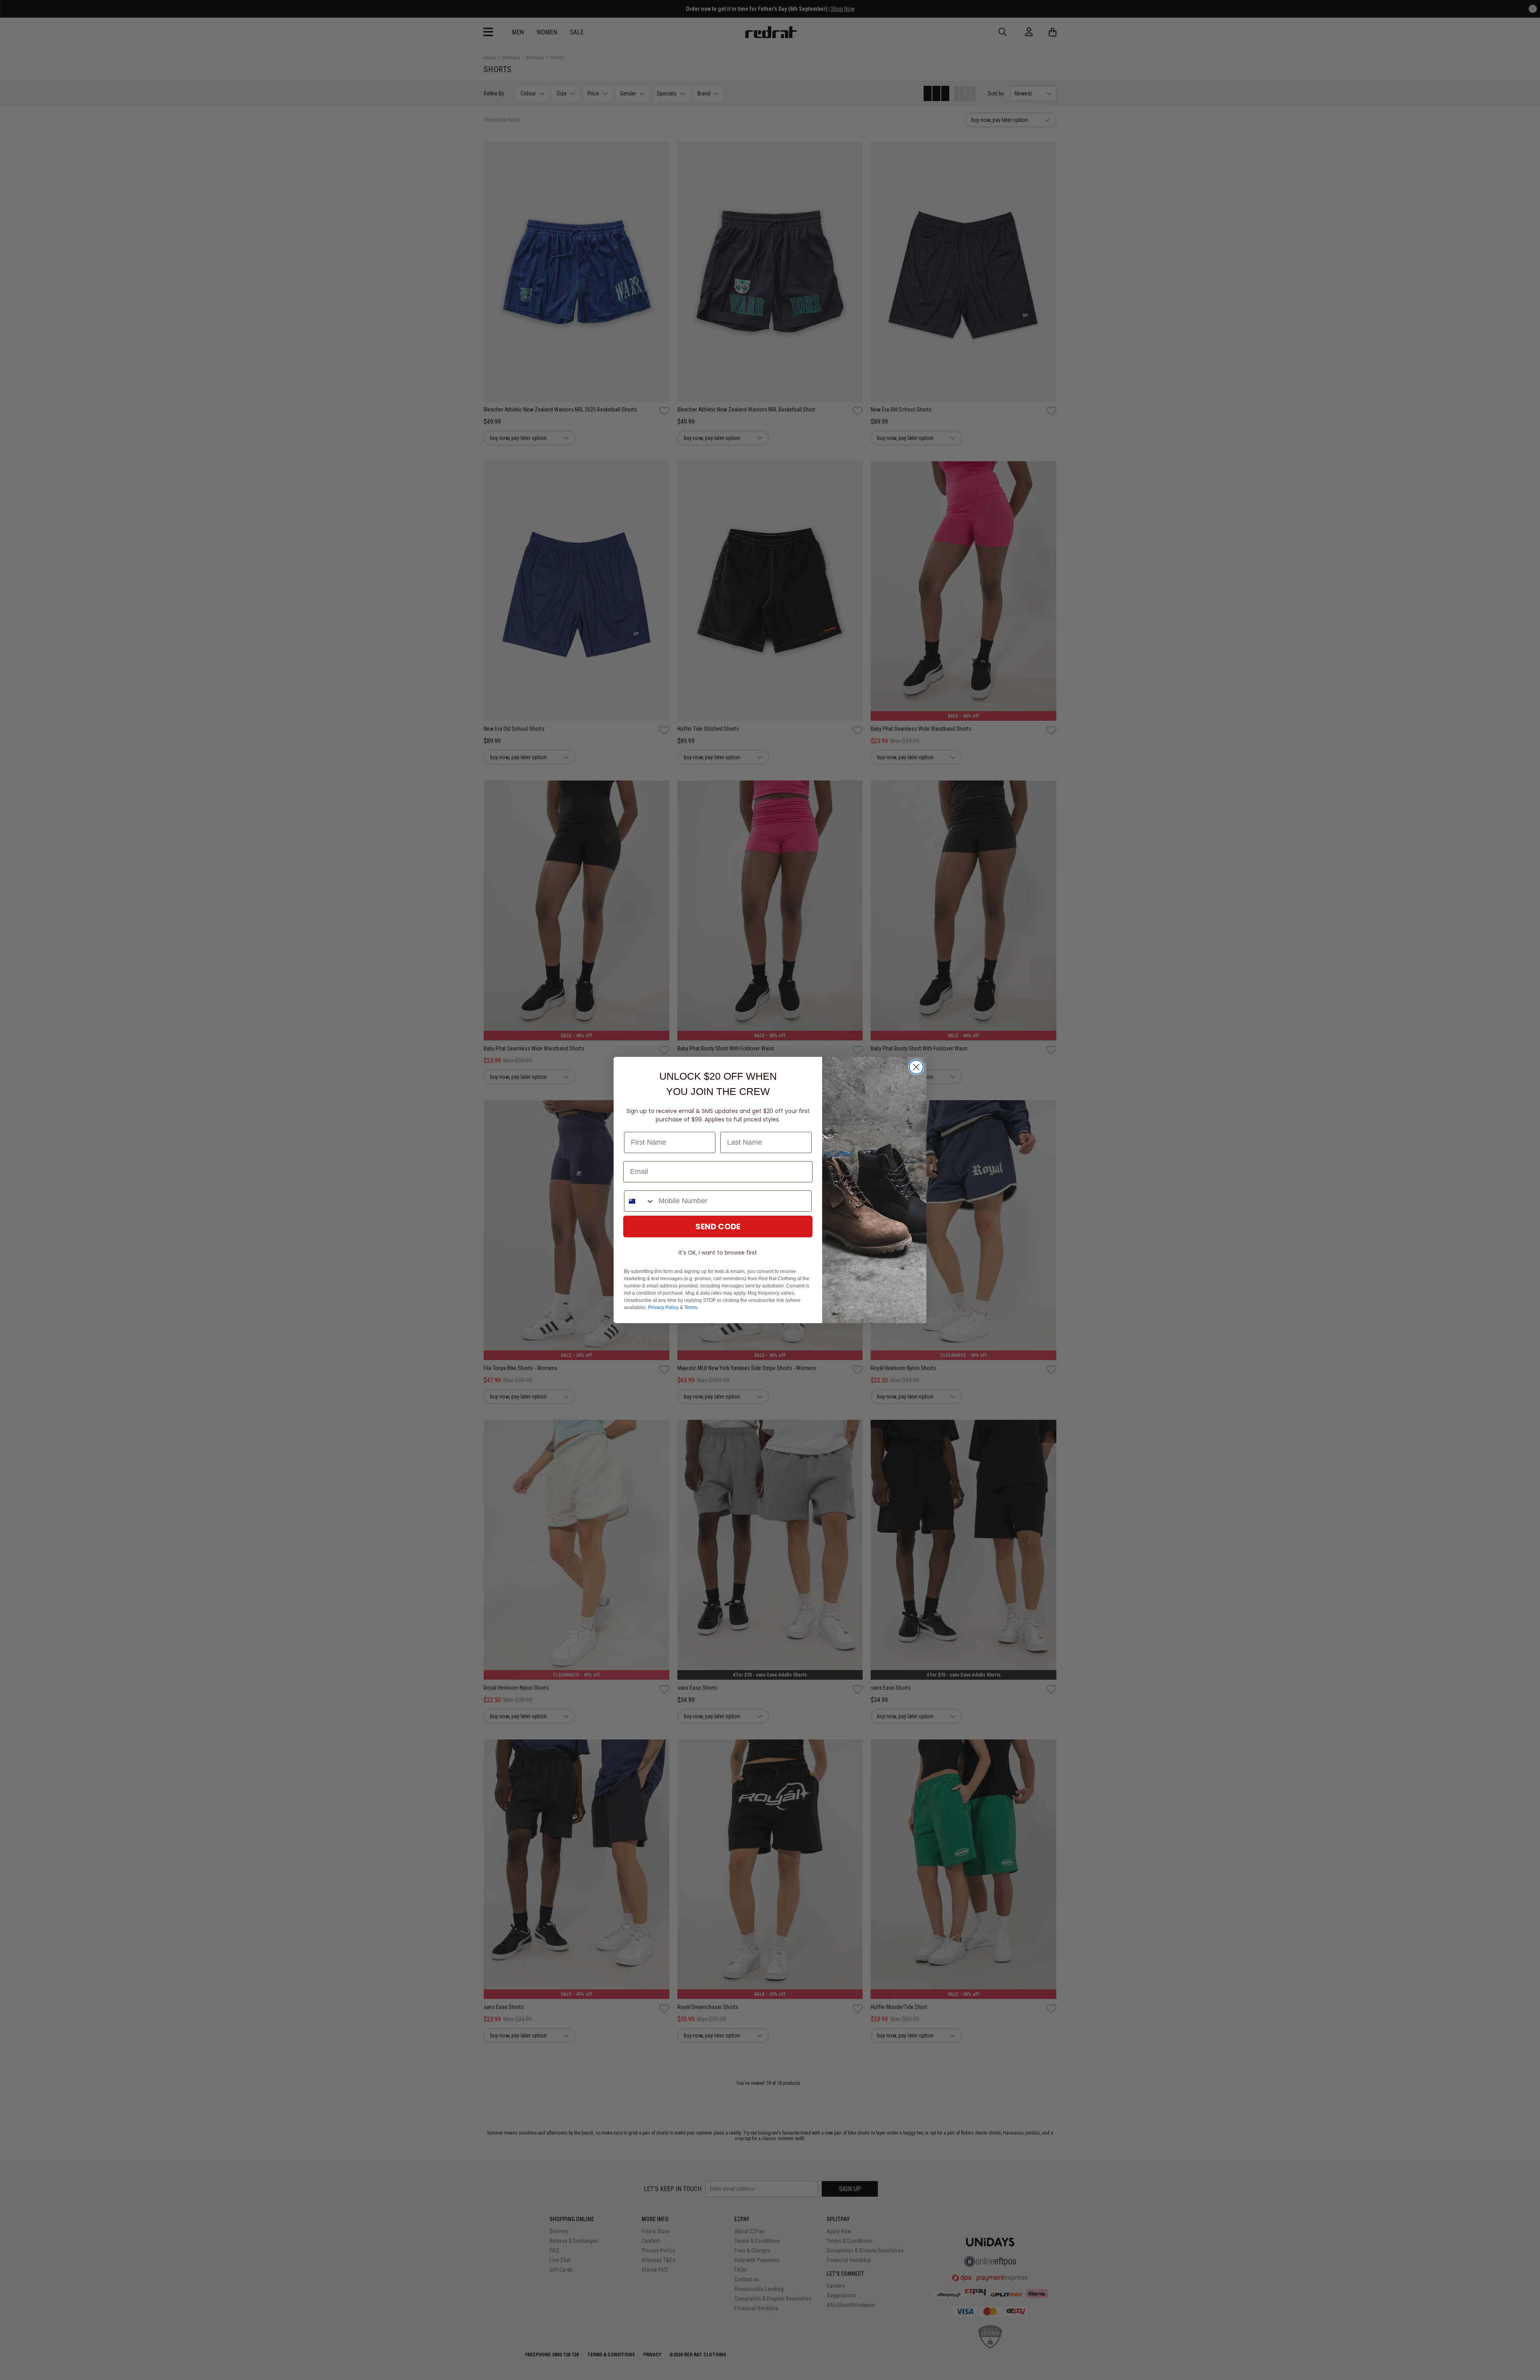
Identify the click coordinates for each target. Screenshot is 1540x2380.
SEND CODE (718, 1226)
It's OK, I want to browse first (718, 1253)
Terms (691, 1308)
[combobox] (639, 1201)
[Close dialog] (916, 1067)
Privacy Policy (663, 1308)
